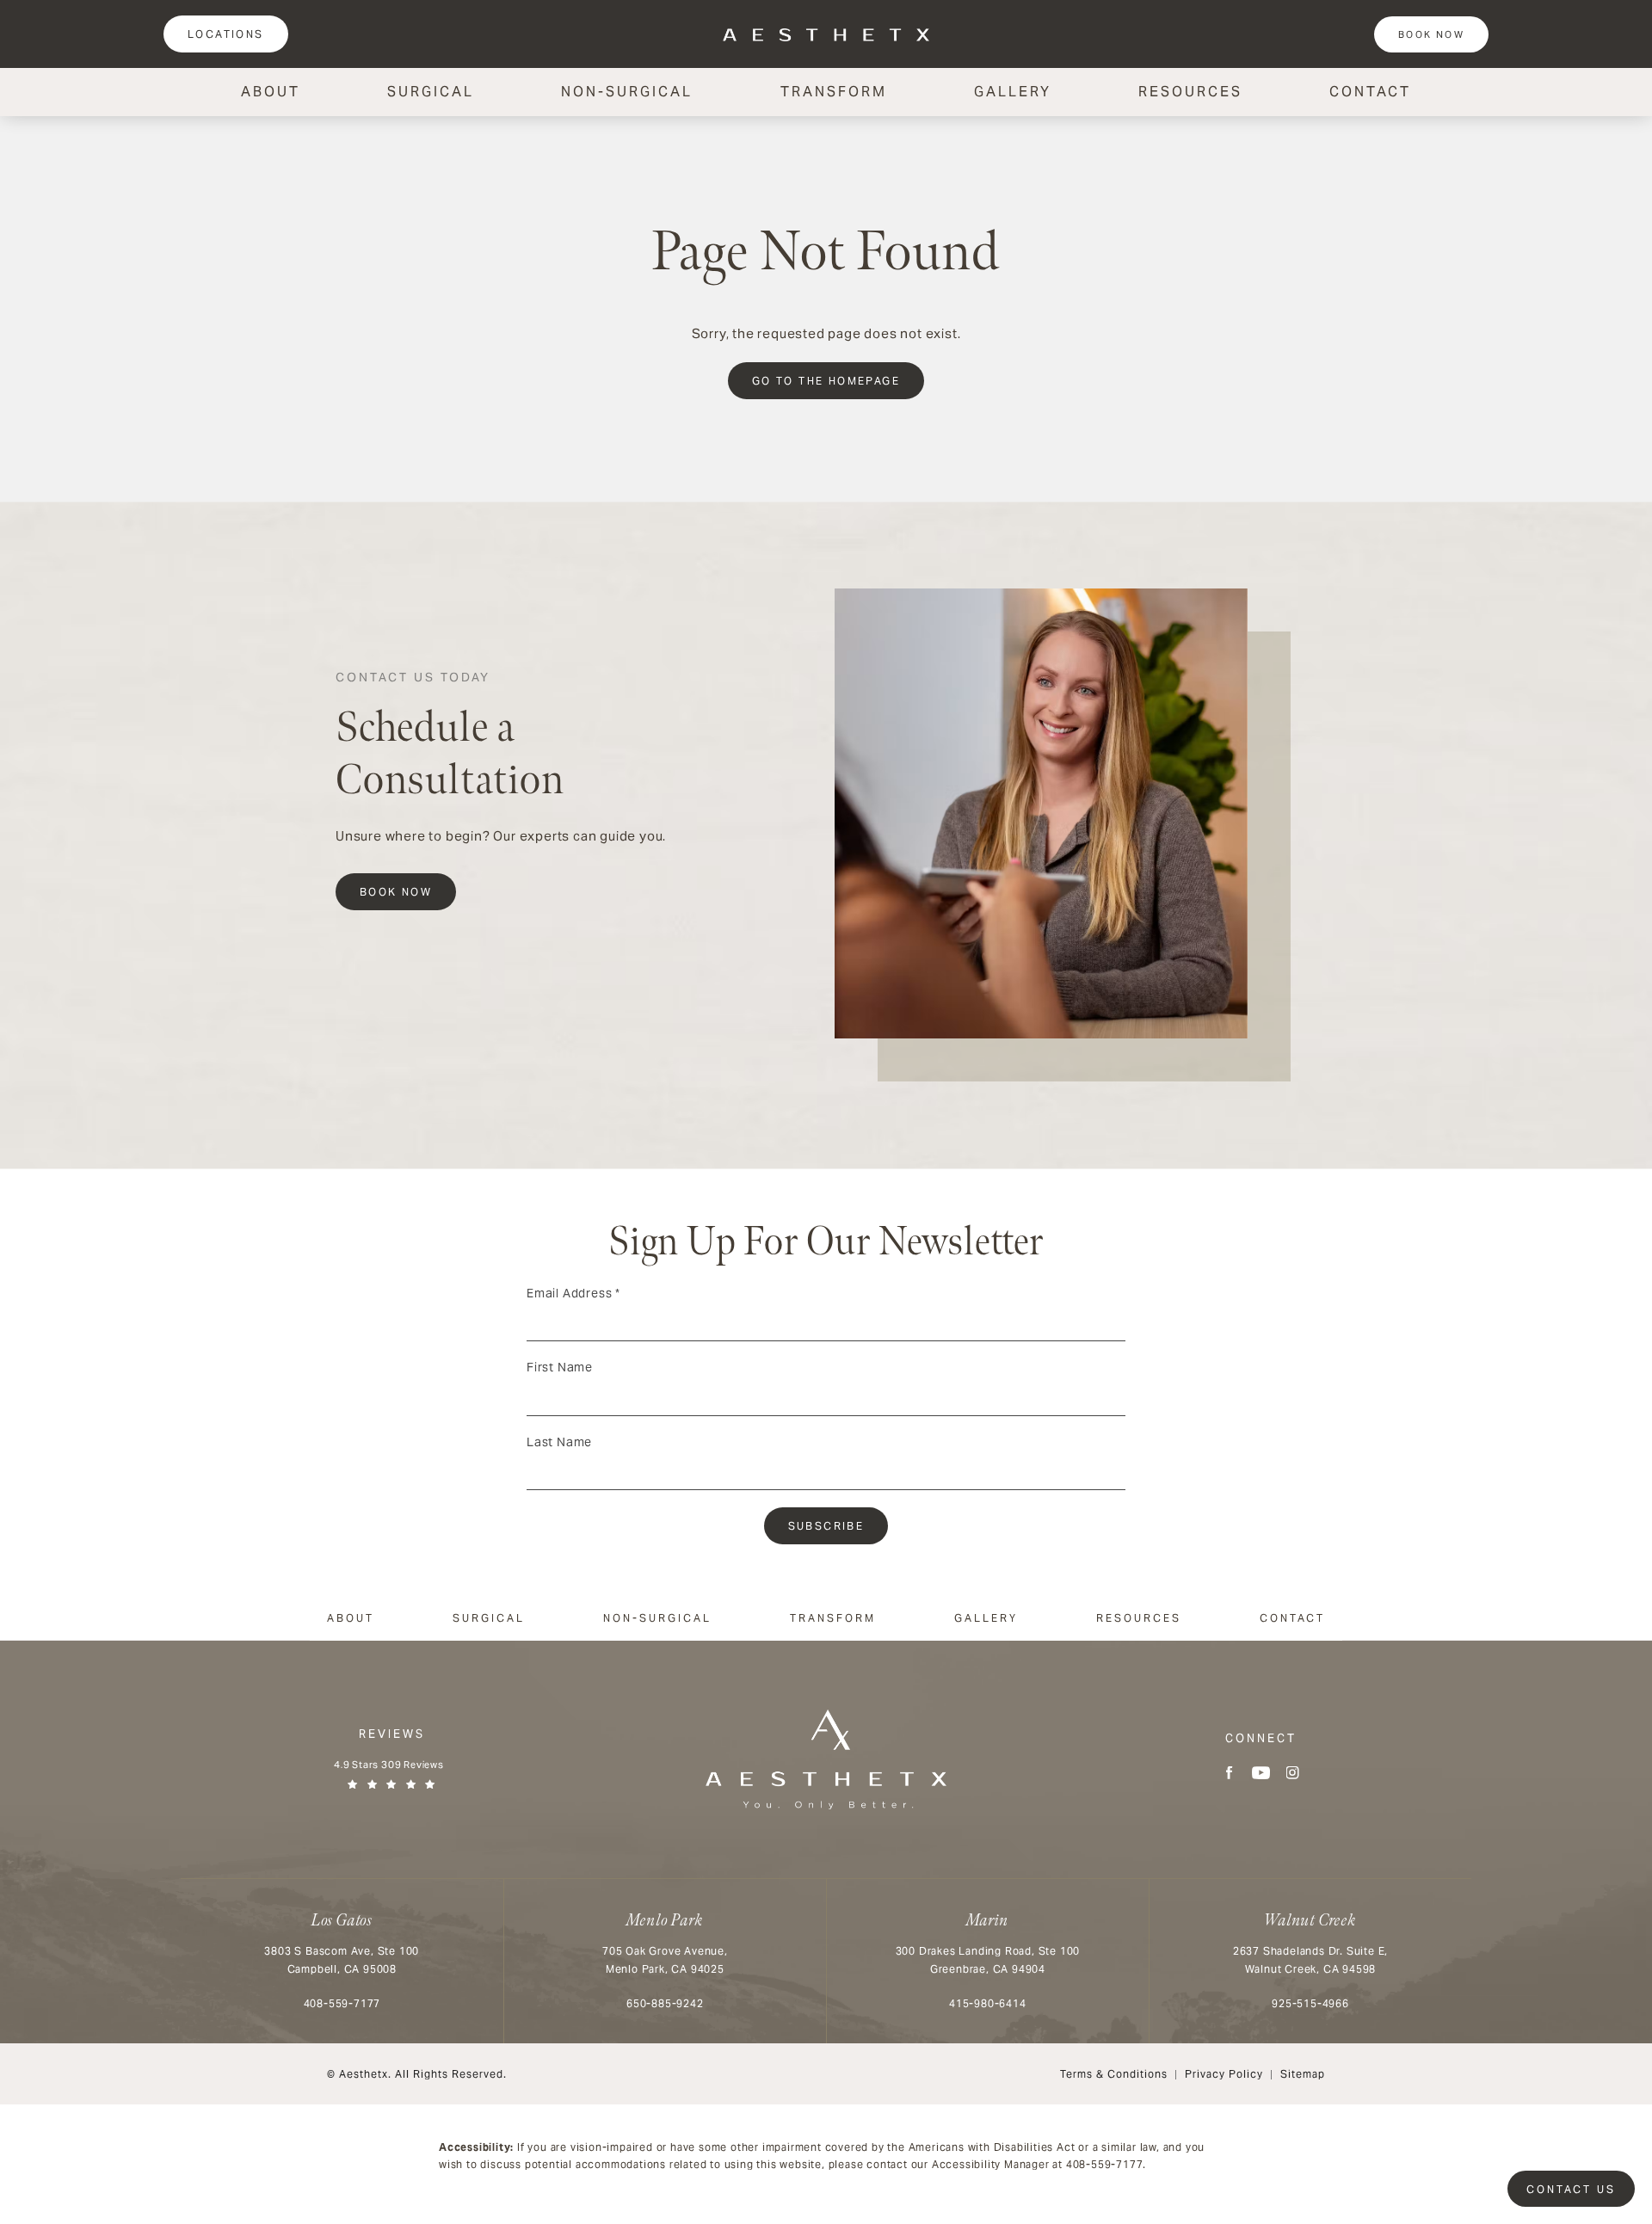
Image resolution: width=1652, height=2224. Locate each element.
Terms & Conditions (1114, 2074)
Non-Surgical (627, 92)
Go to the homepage (826, 381)
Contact (1370, 92)
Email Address (573, 1293)
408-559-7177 (1105, 2164)
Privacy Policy (1224, 2074)
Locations (226, 34)
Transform (834, 92)
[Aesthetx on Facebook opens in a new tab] (1229, 1773)
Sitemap (1303, 2074)
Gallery (1013, 92)
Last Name (559, 1442)
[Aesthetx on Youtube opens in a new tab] (1261, 1773)
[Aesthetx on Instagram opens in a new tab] (1293, 1773)
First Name (560, 1367)
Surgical (431, 92)
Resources (1190, 92)
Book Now (1431, 34)
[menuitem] (1229, 1773)
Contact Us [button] (1571, 2189)
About (271, 92)
